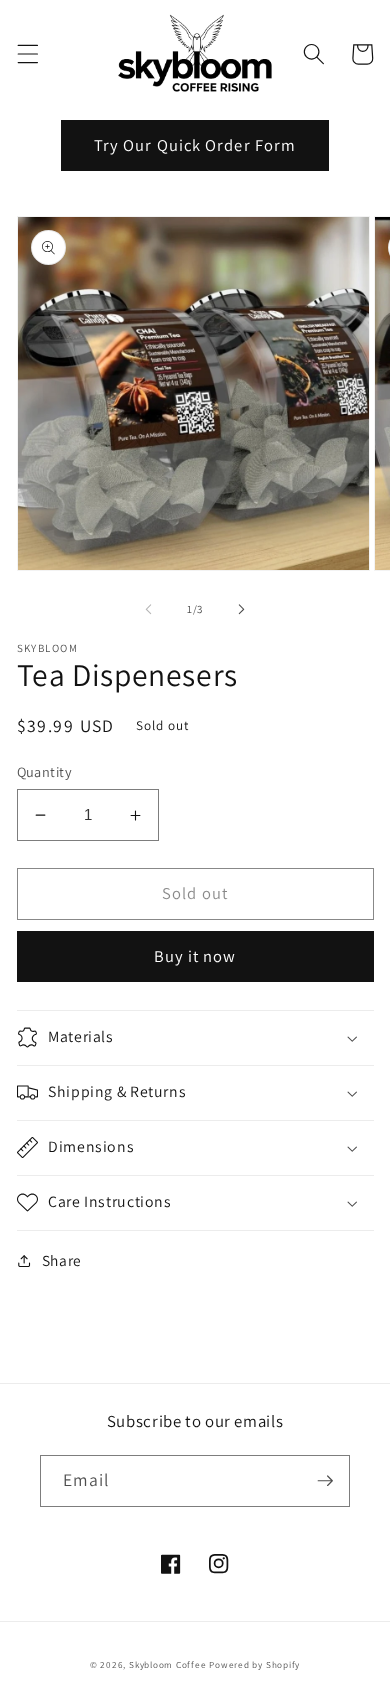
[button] (27, 54)
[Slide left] (149, 609)
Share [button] (62, 1260)
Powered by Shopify (254, 1665)
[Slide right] (241, 609)
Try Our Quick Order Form (195, 145)
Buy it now (195, 956)
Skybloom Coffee (168, 1665)
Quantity (45, 771)
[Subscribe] (325, 1481)
